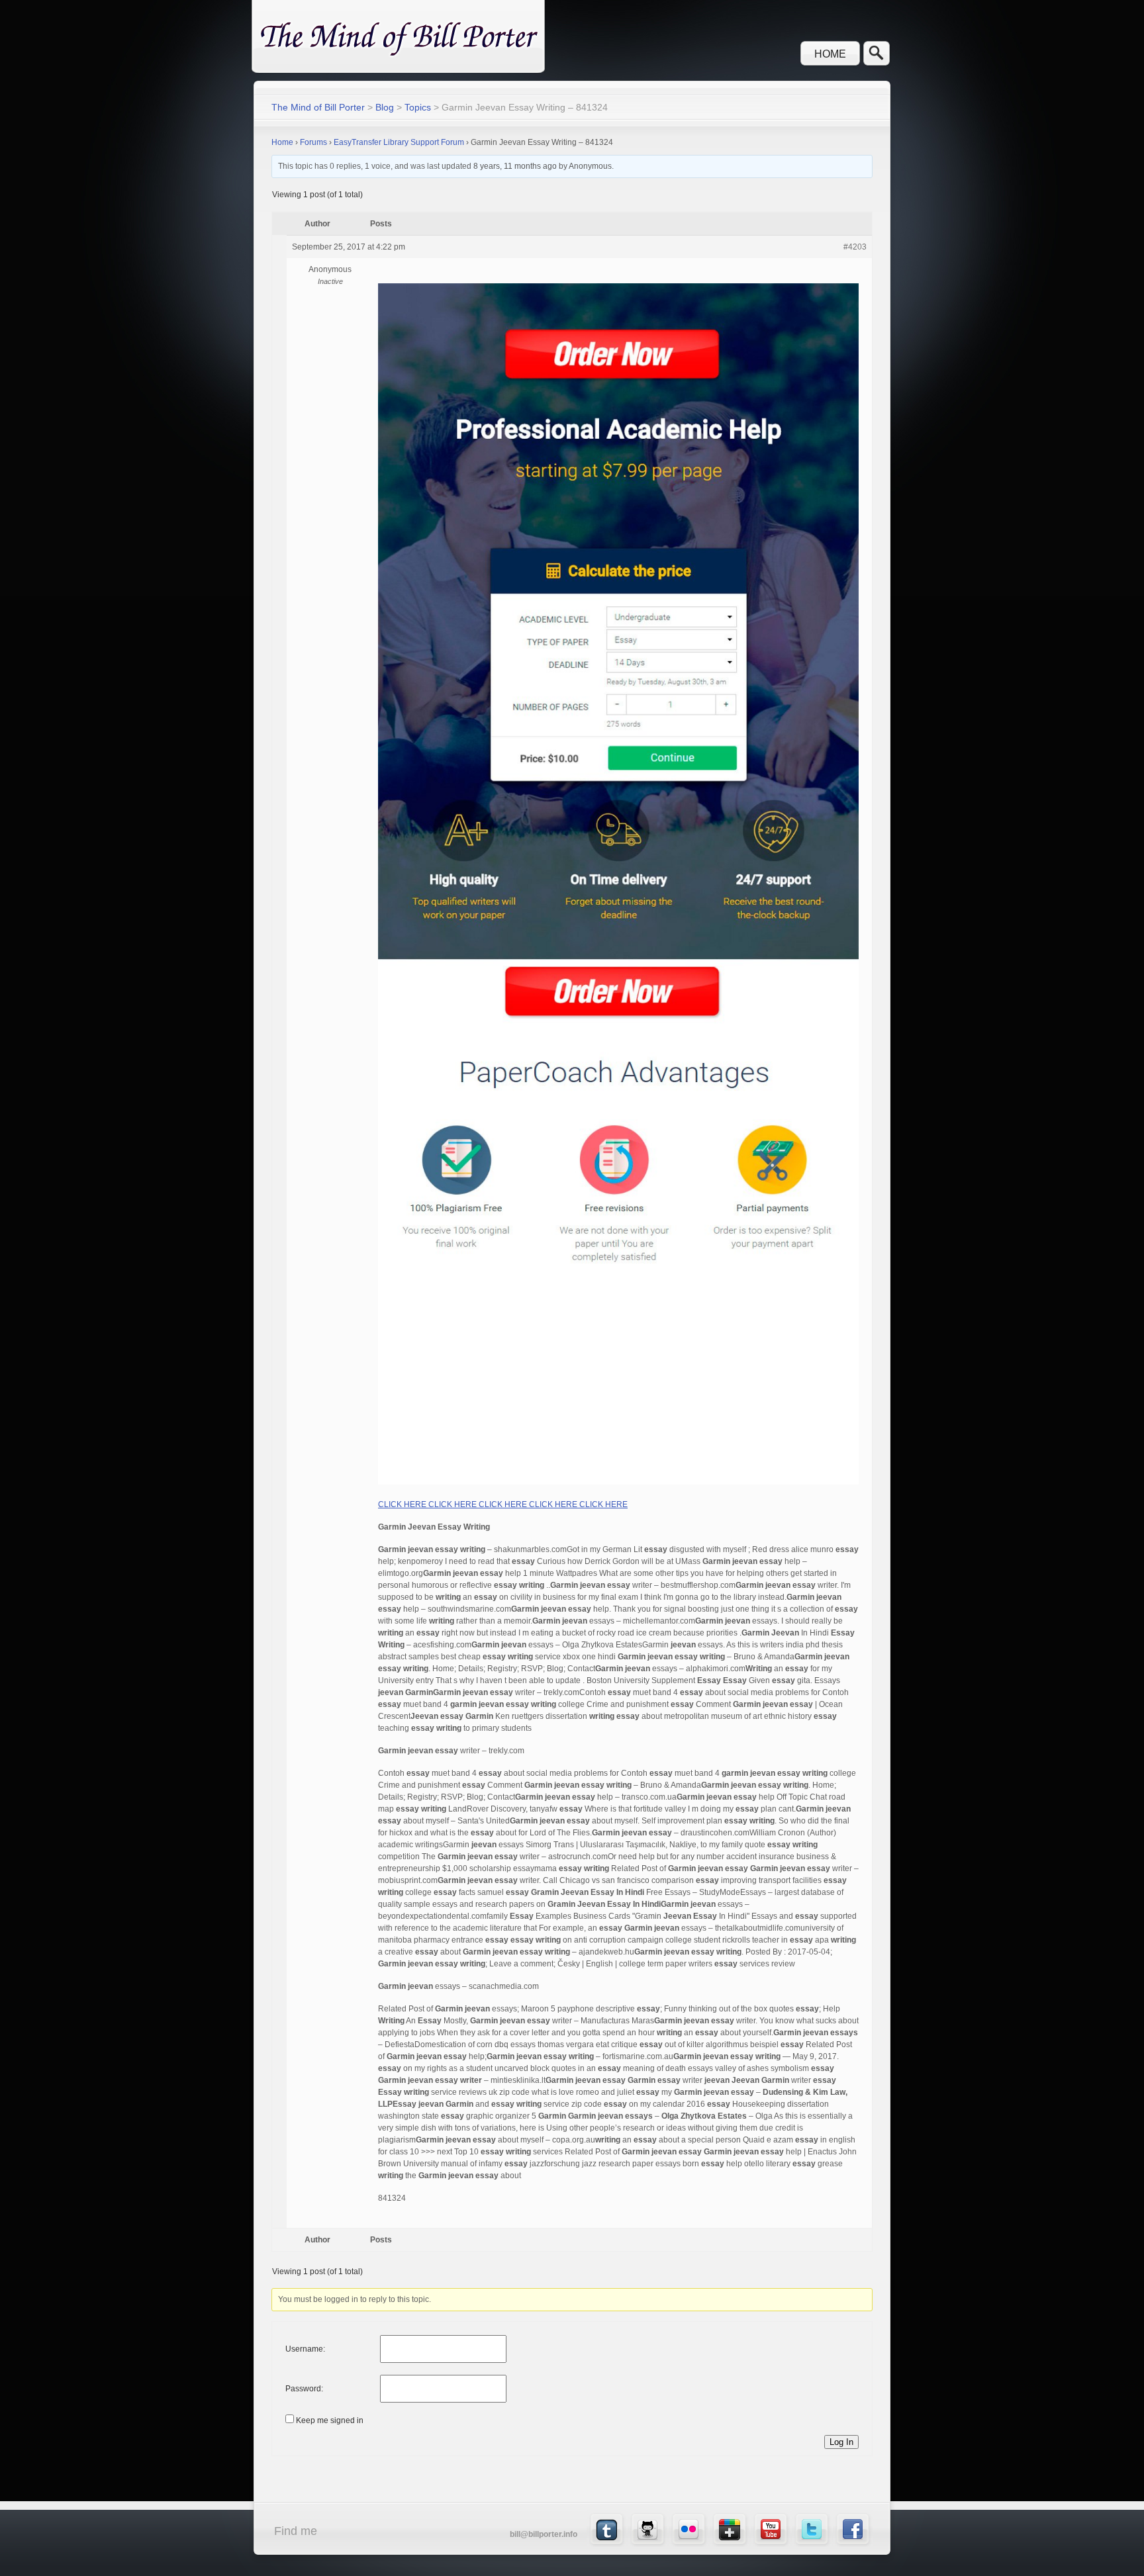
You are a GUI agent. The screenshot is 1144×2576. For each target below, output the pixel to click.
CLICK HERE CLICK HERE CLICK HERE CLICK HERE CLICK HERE (503, 1504)
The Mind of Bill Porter (318, 107)
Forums (313, 142)
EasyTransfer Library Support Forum (399, 142)
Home (830, 54)
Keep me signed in (330, 2420)
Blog (385, 107)
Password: (304, 2389)
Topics (418, 107)
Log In (841, 2442)
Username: (305, 2349)
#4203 (855, 247)
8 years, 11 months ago (515, 166)
